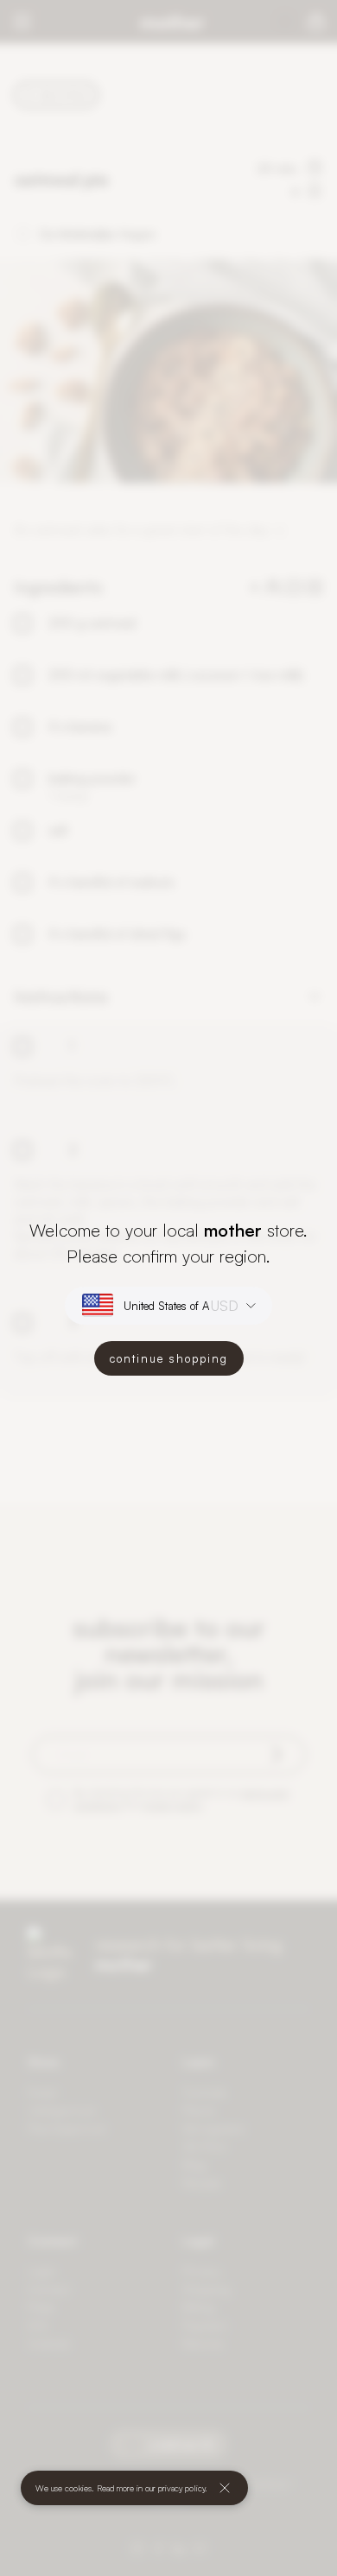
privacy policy (181, 2488)
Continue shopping (169, 1358)
